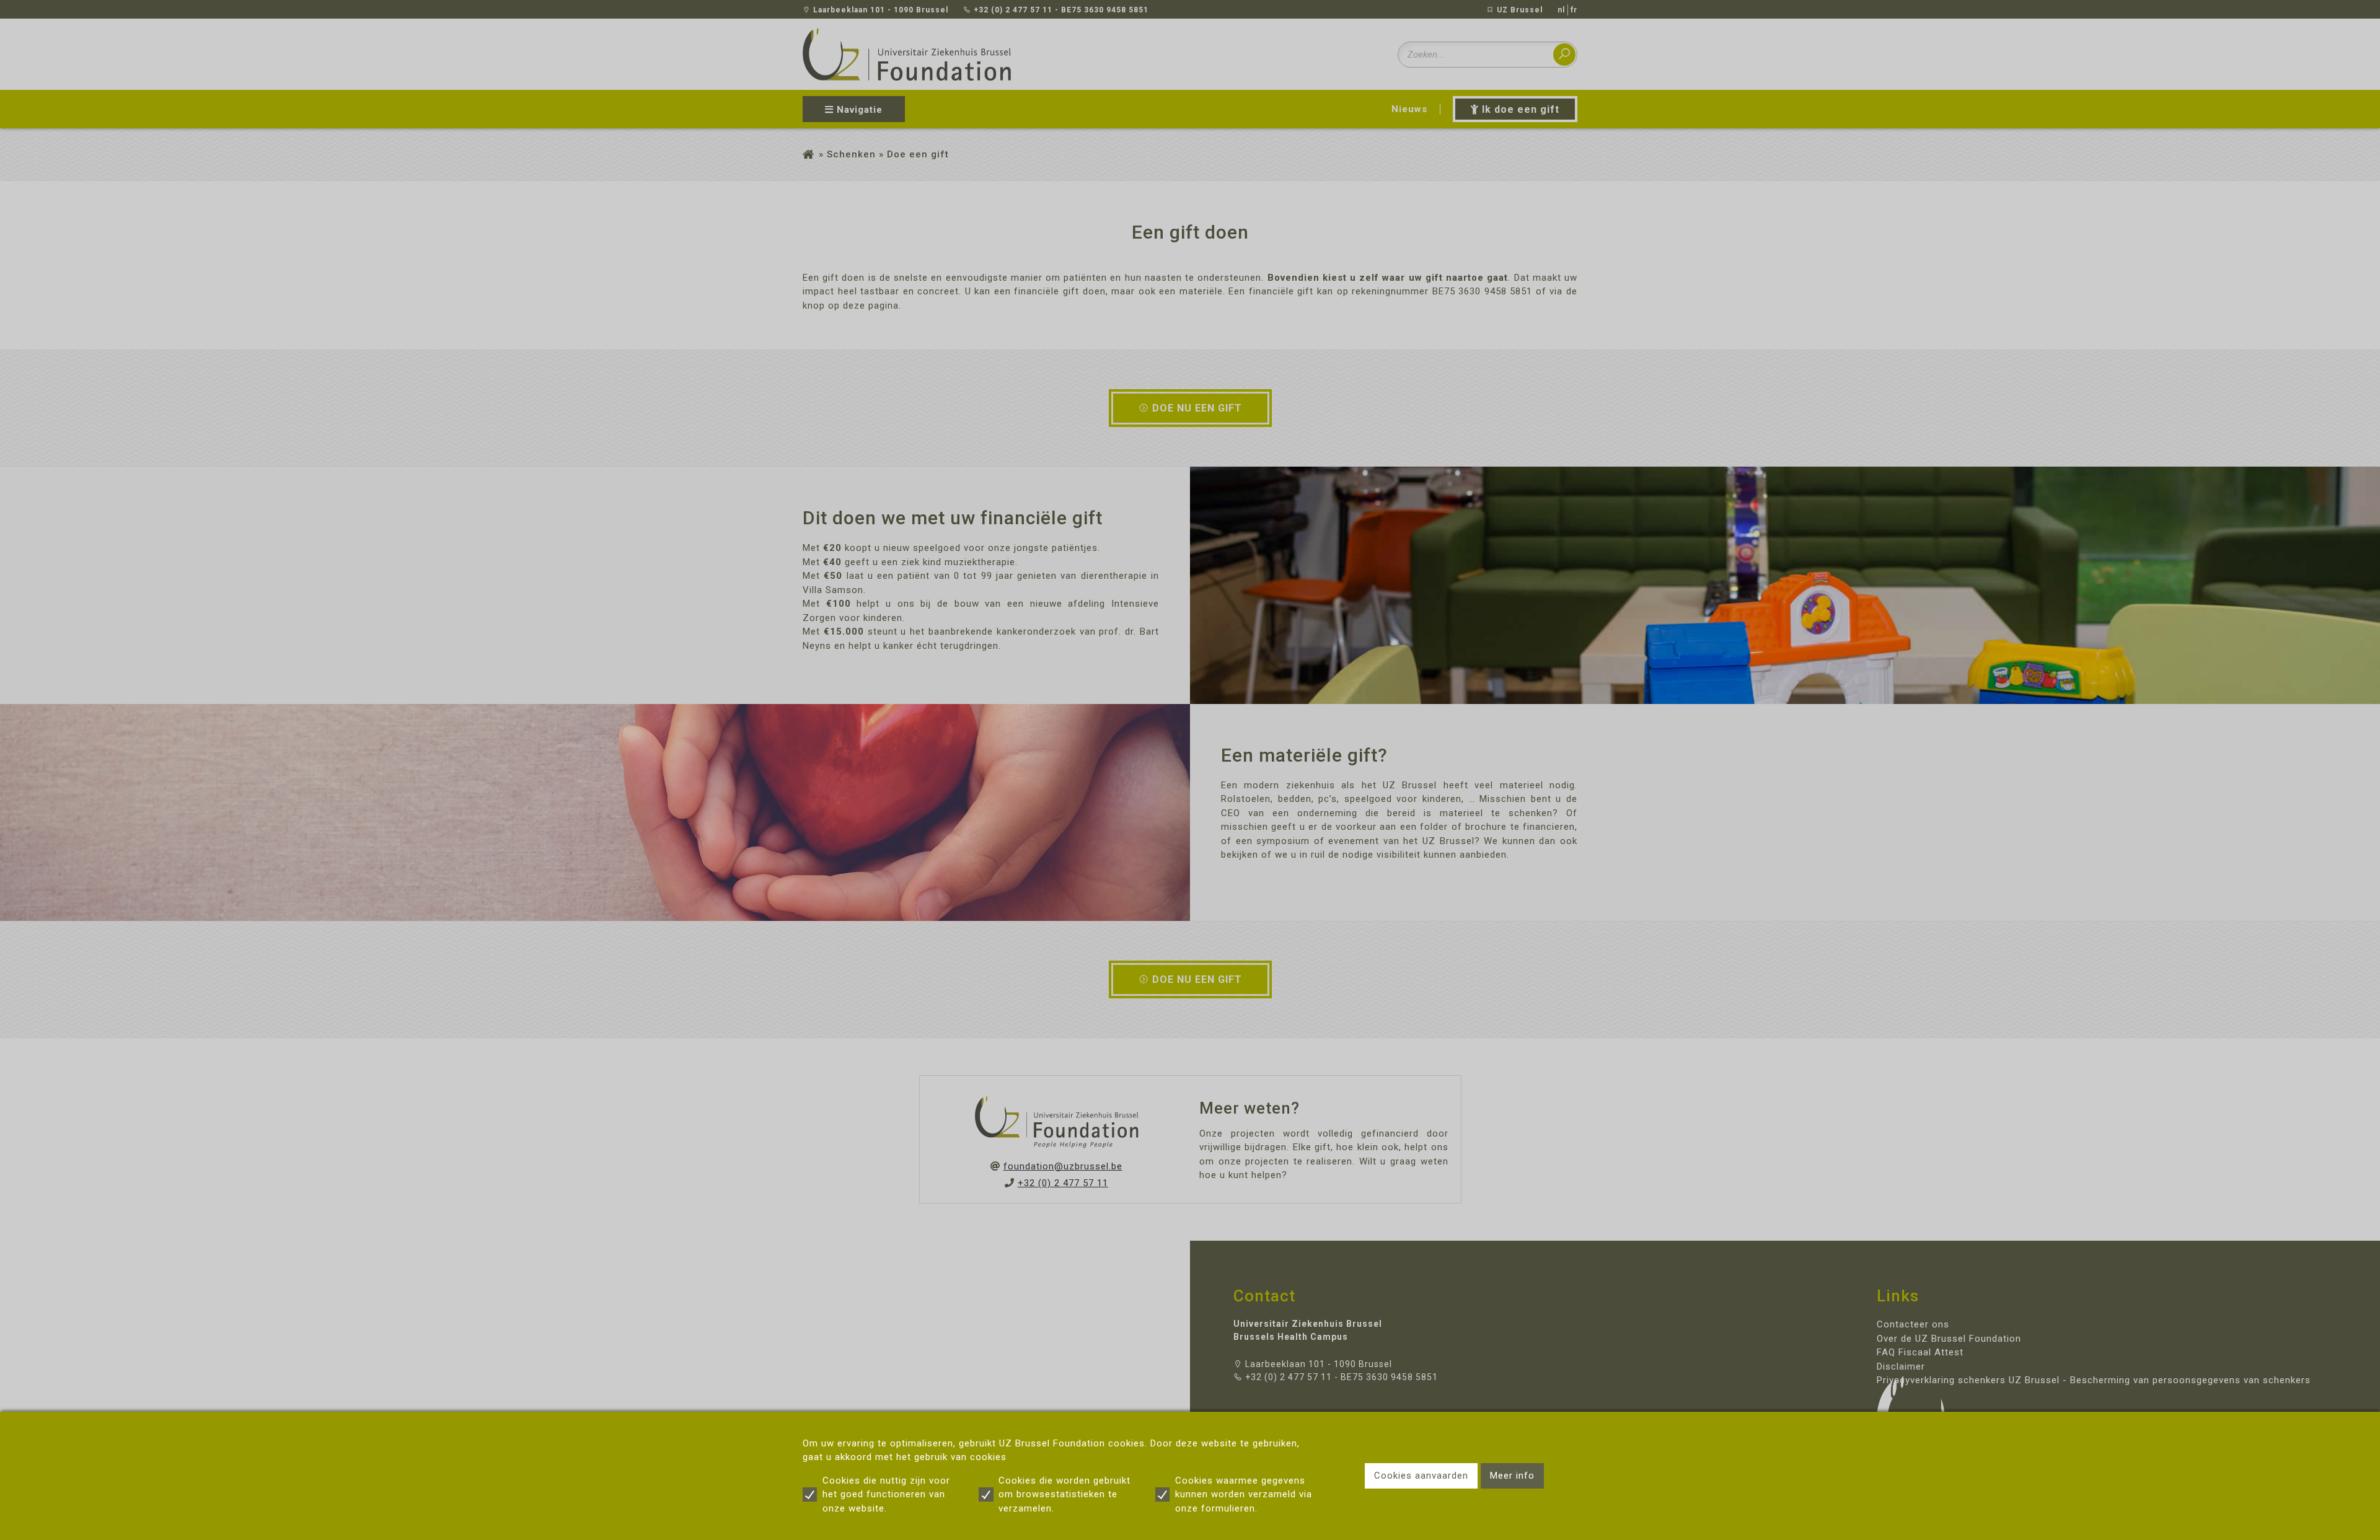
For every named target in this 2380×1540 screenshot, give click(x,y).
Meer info (1512, 1476)
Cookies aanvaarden (1421, 1476)
